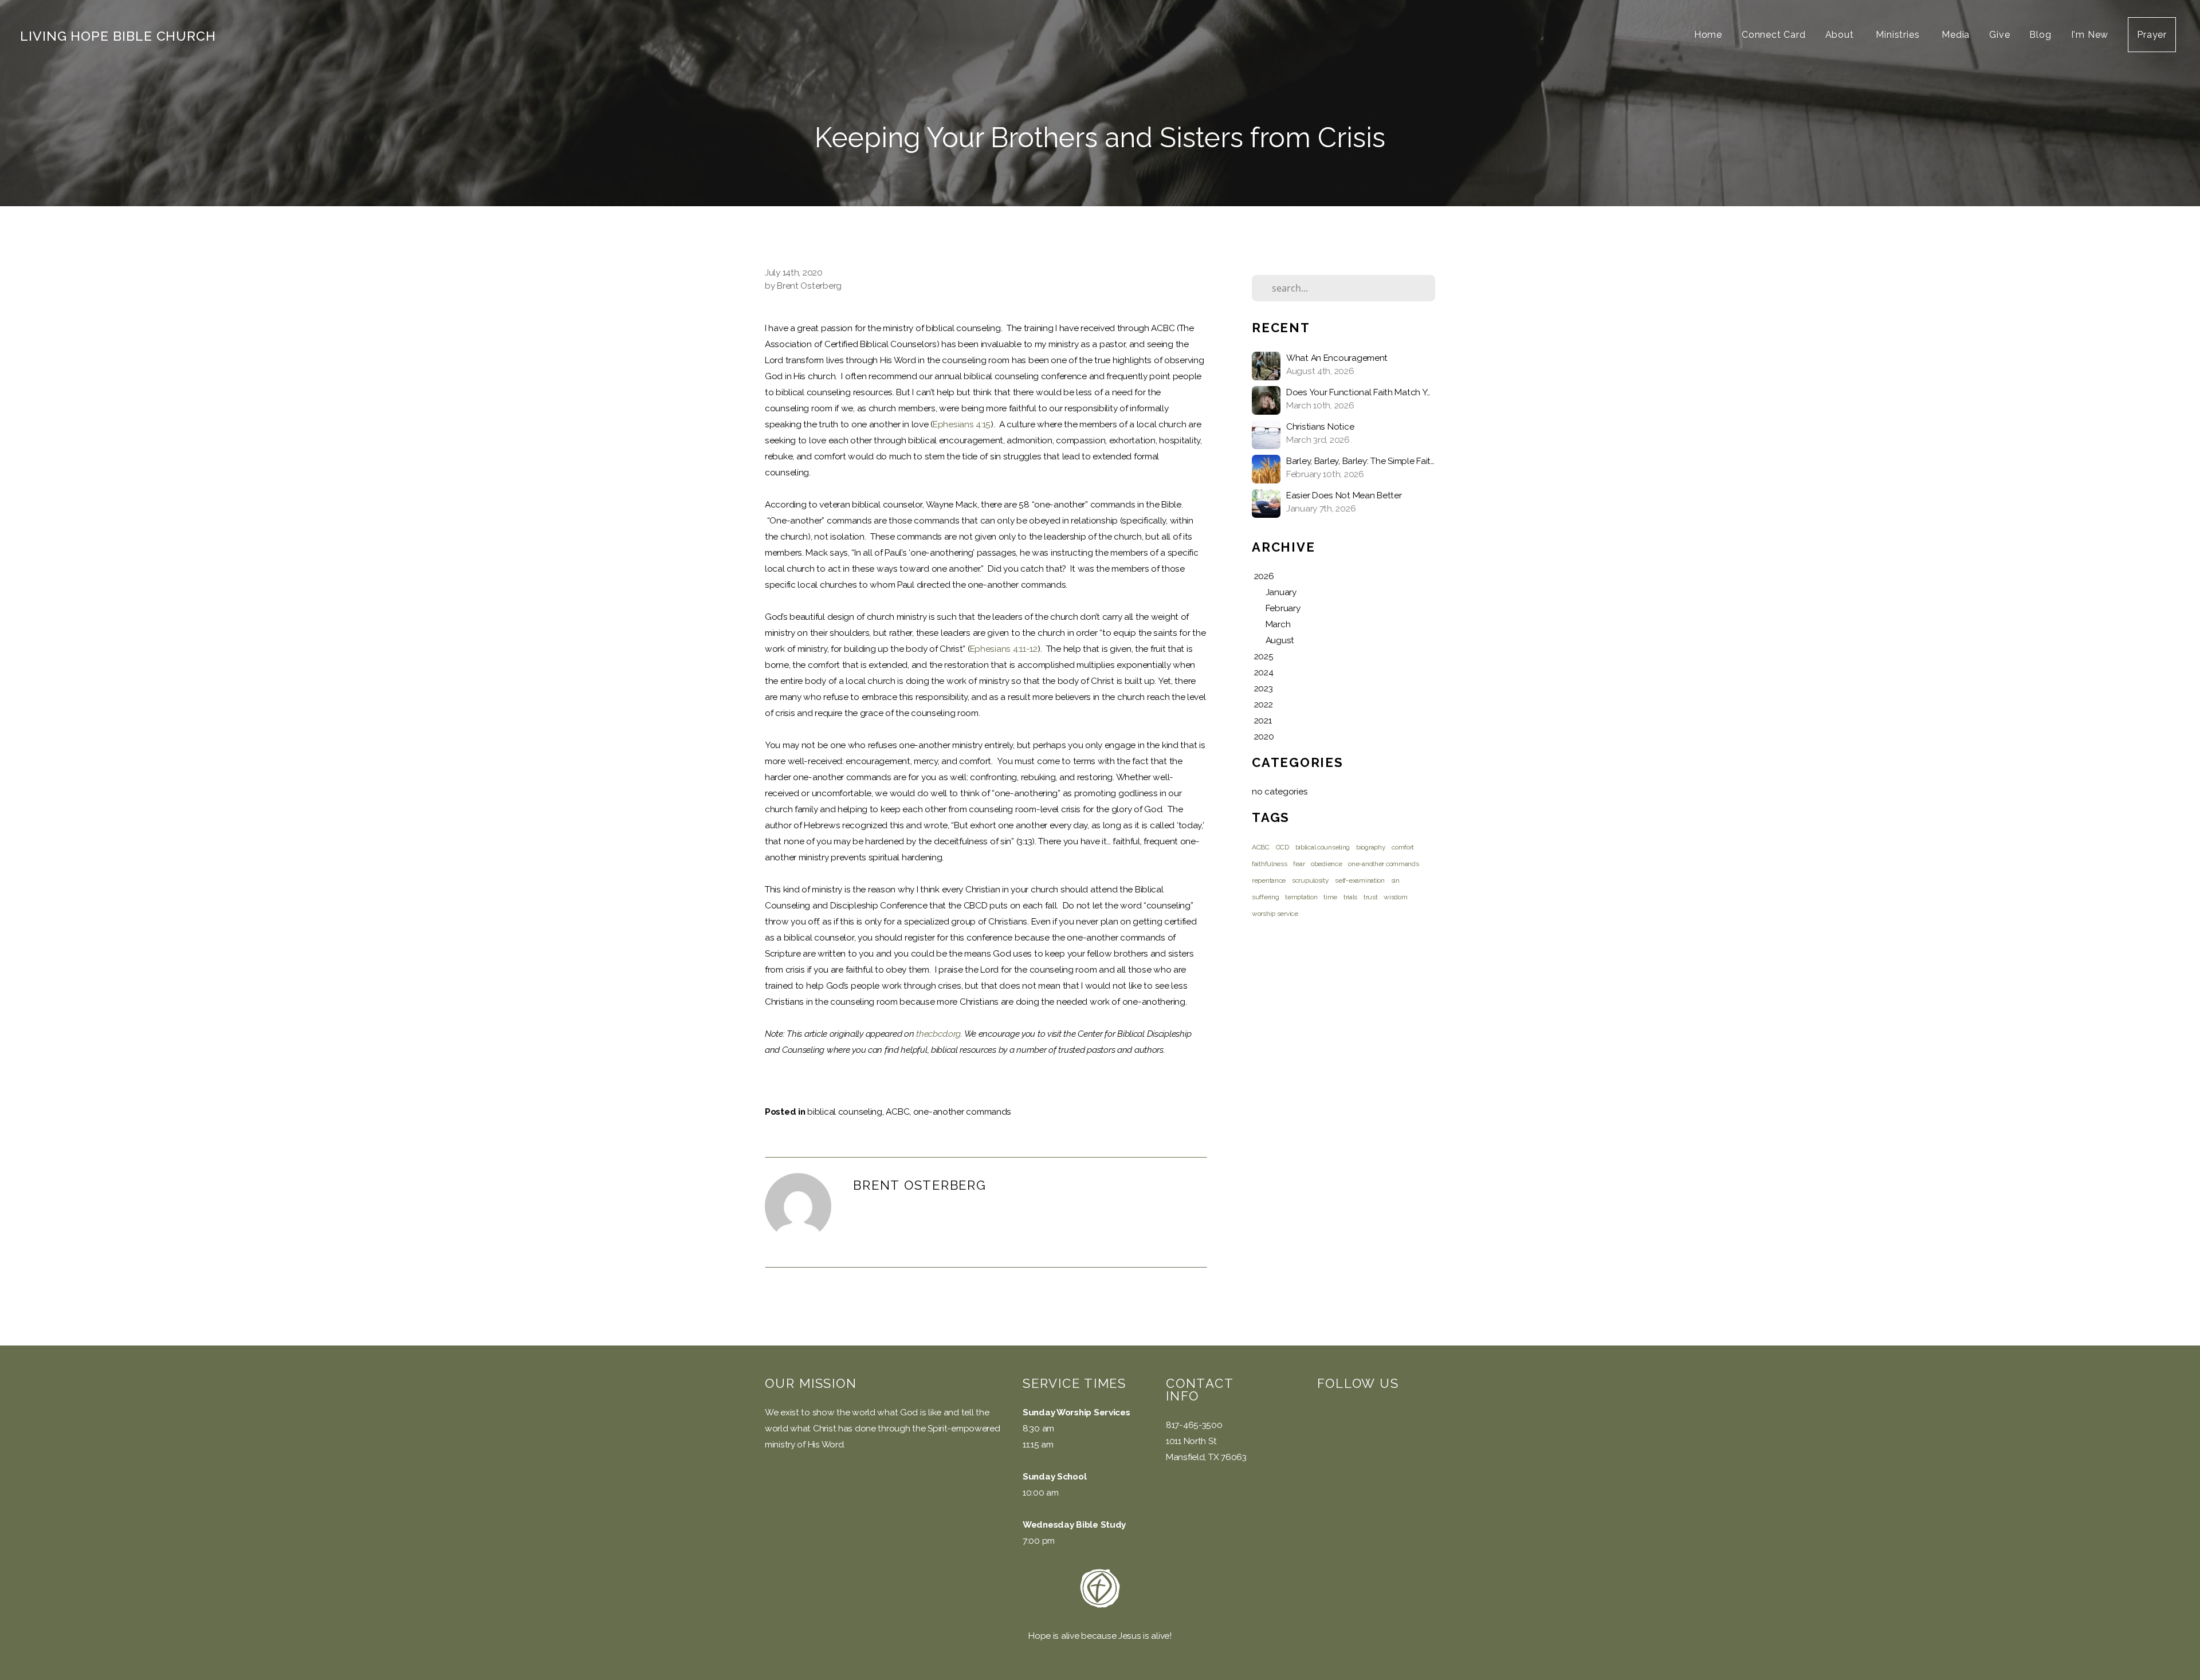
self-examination (1360, 880)
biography (1371, 847)
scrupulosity (1311, 880)
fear (1299, 864)
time (1330, 897)
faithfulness (1270, 864)
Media (1956, 35)
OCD (1282, 847)
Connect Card (1774, 35)
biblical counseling (845, 1112)
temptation (1301, 897)
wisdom (1395, 897)
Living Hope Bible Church (118, 36)
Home (1708, 35)
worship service (1275, 914)
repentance (1269, 880)
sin (1395, 880)
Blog (2040, 35)
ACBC (897, 1112)
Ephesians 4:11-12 (1004, 649)
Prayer (2152, 35)
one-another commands (962, 1112)
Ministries (1899, 35)
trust (1371, 897)
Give (1999, 35)
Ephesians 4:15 (962, 424)
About (1841, 35)
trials (1350, 897)
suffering (1265, 897)
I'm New (2090, 35)
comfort (1403, 847)
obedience (1326, 864)
